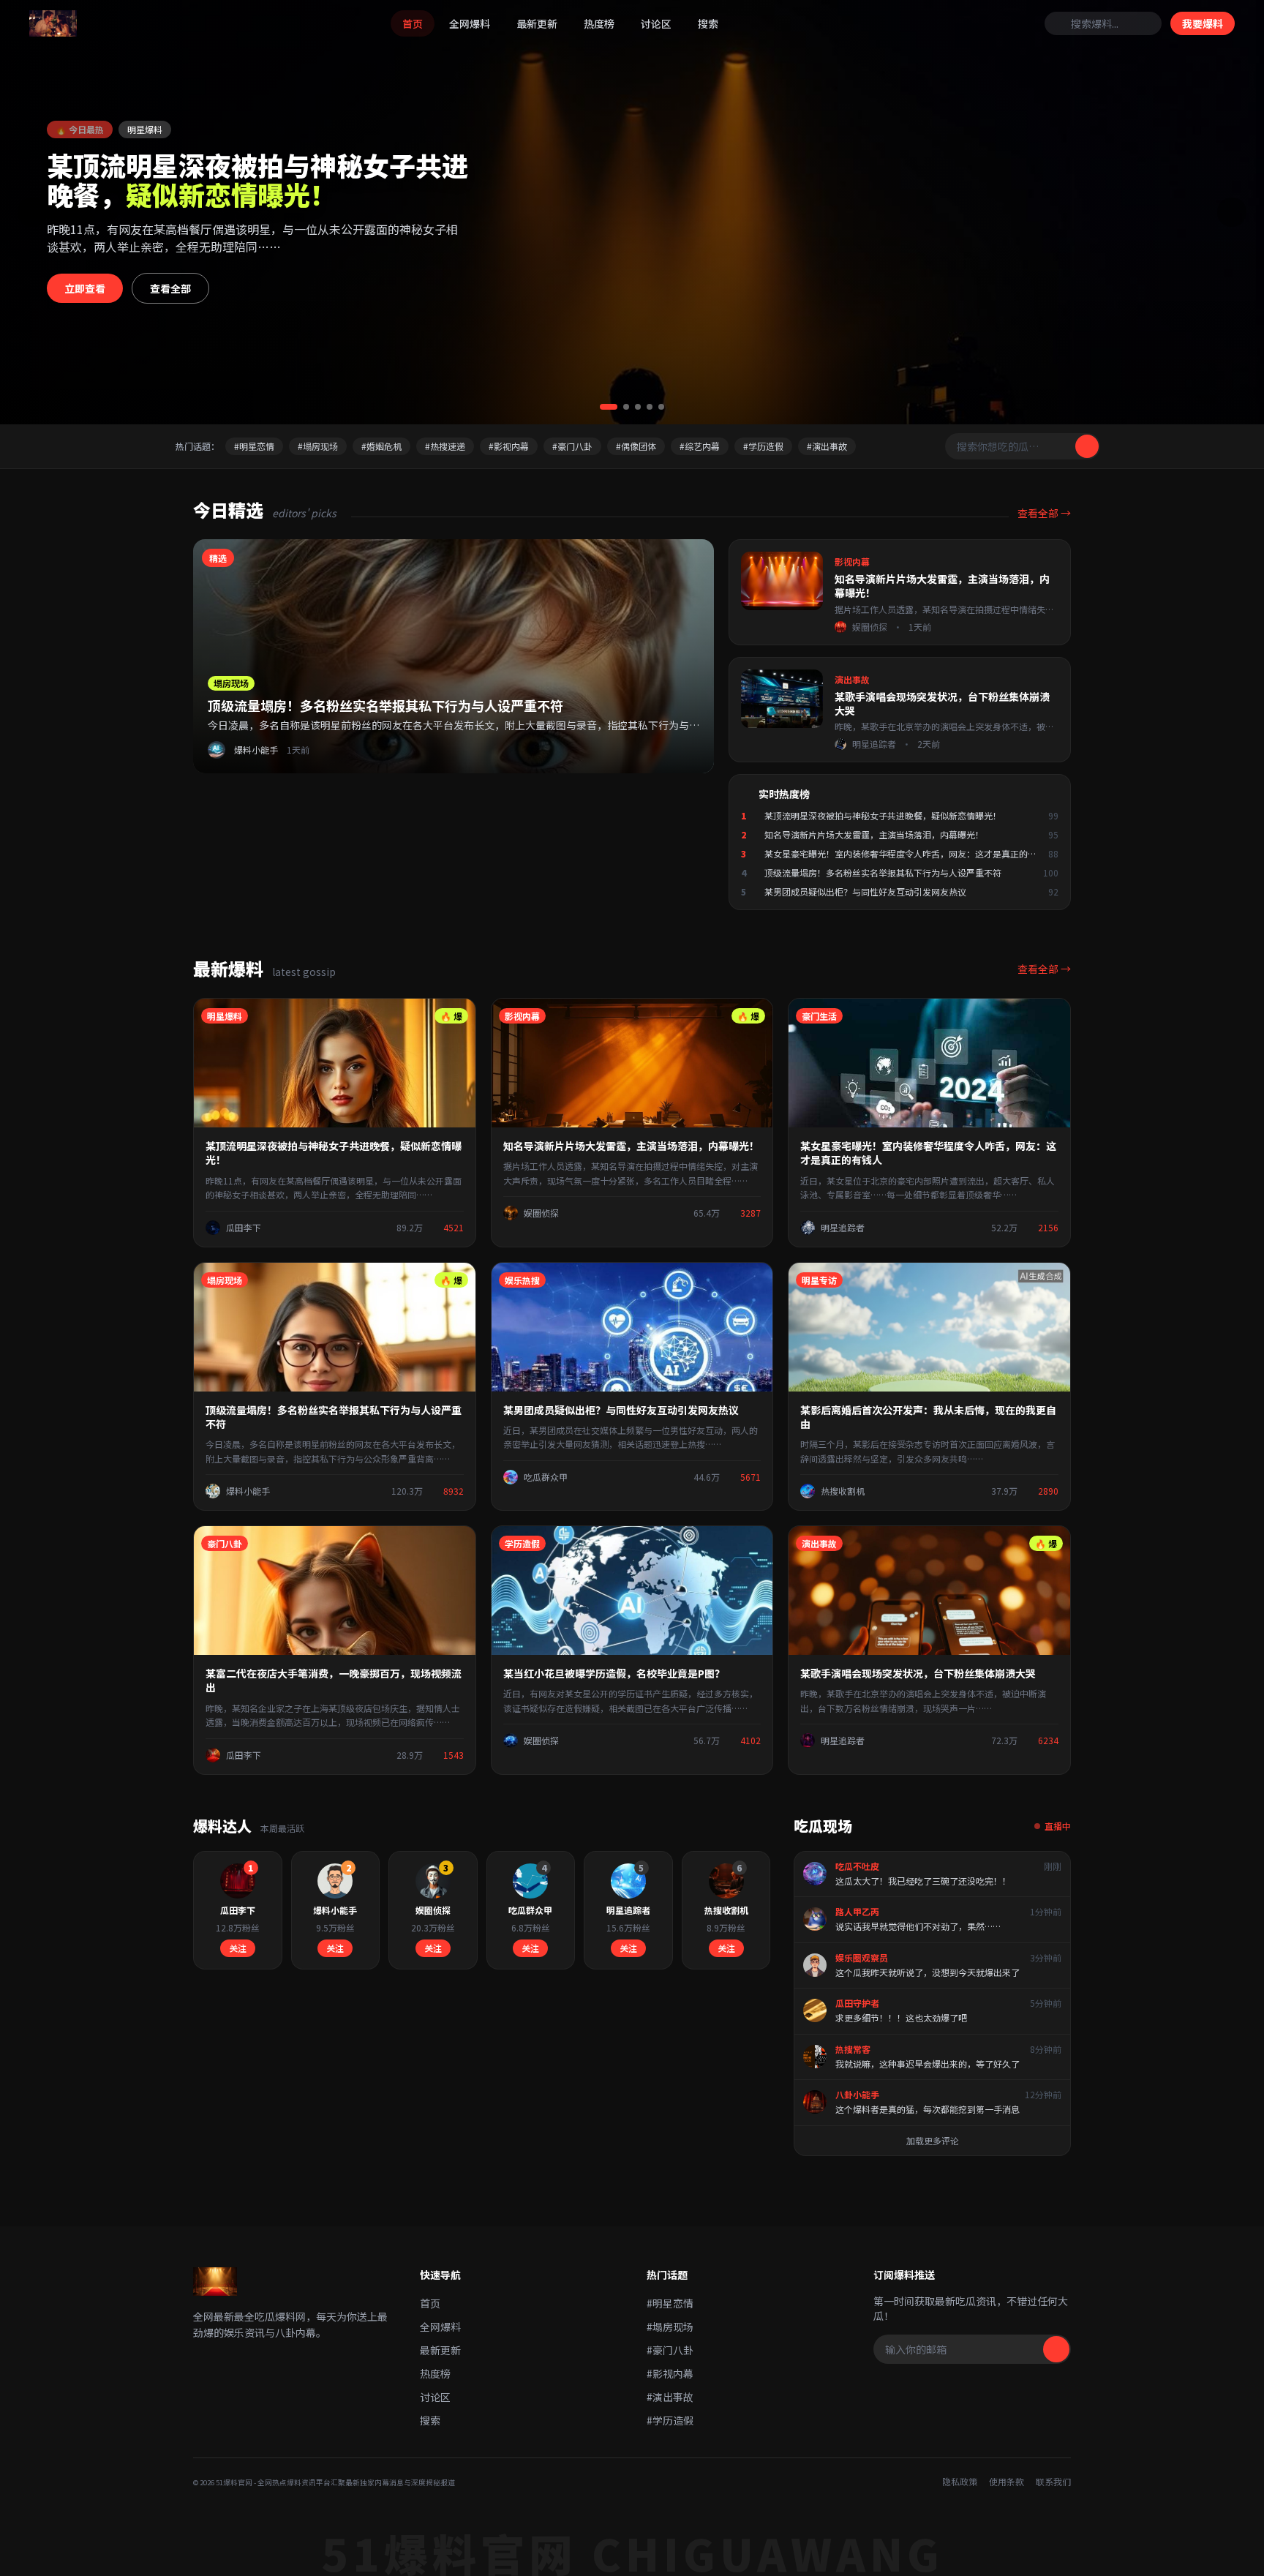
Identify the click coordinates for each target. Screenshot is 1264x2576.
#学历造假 (763, 446)
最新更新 (537, 23)
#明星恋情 (254, 446)
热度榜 (599, 23)
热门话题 (667, 2275)
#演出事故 (827, 446)
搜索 (708, 23)
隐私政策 (960, 2482)
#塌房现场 (318, 446)
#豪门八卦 (572, 446)
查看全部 (170, 288)
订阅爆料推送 (904, 2275)
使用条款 (1007, 2482)
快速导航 (440, 2275)
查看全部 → (1044, 513)
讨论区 (656, 23)
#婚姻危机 (381, 446)
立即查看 (85, 288)
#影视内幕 (509, 446)
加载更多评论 (933, 2140)
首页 (413, 23)
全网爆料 (470, 23)
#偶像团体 (636, 446)
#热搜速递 (445, 446)
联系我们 (1053, 2482)
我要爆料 (1203, 23)
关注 (238, 1948)
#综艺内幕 (700, 446)
